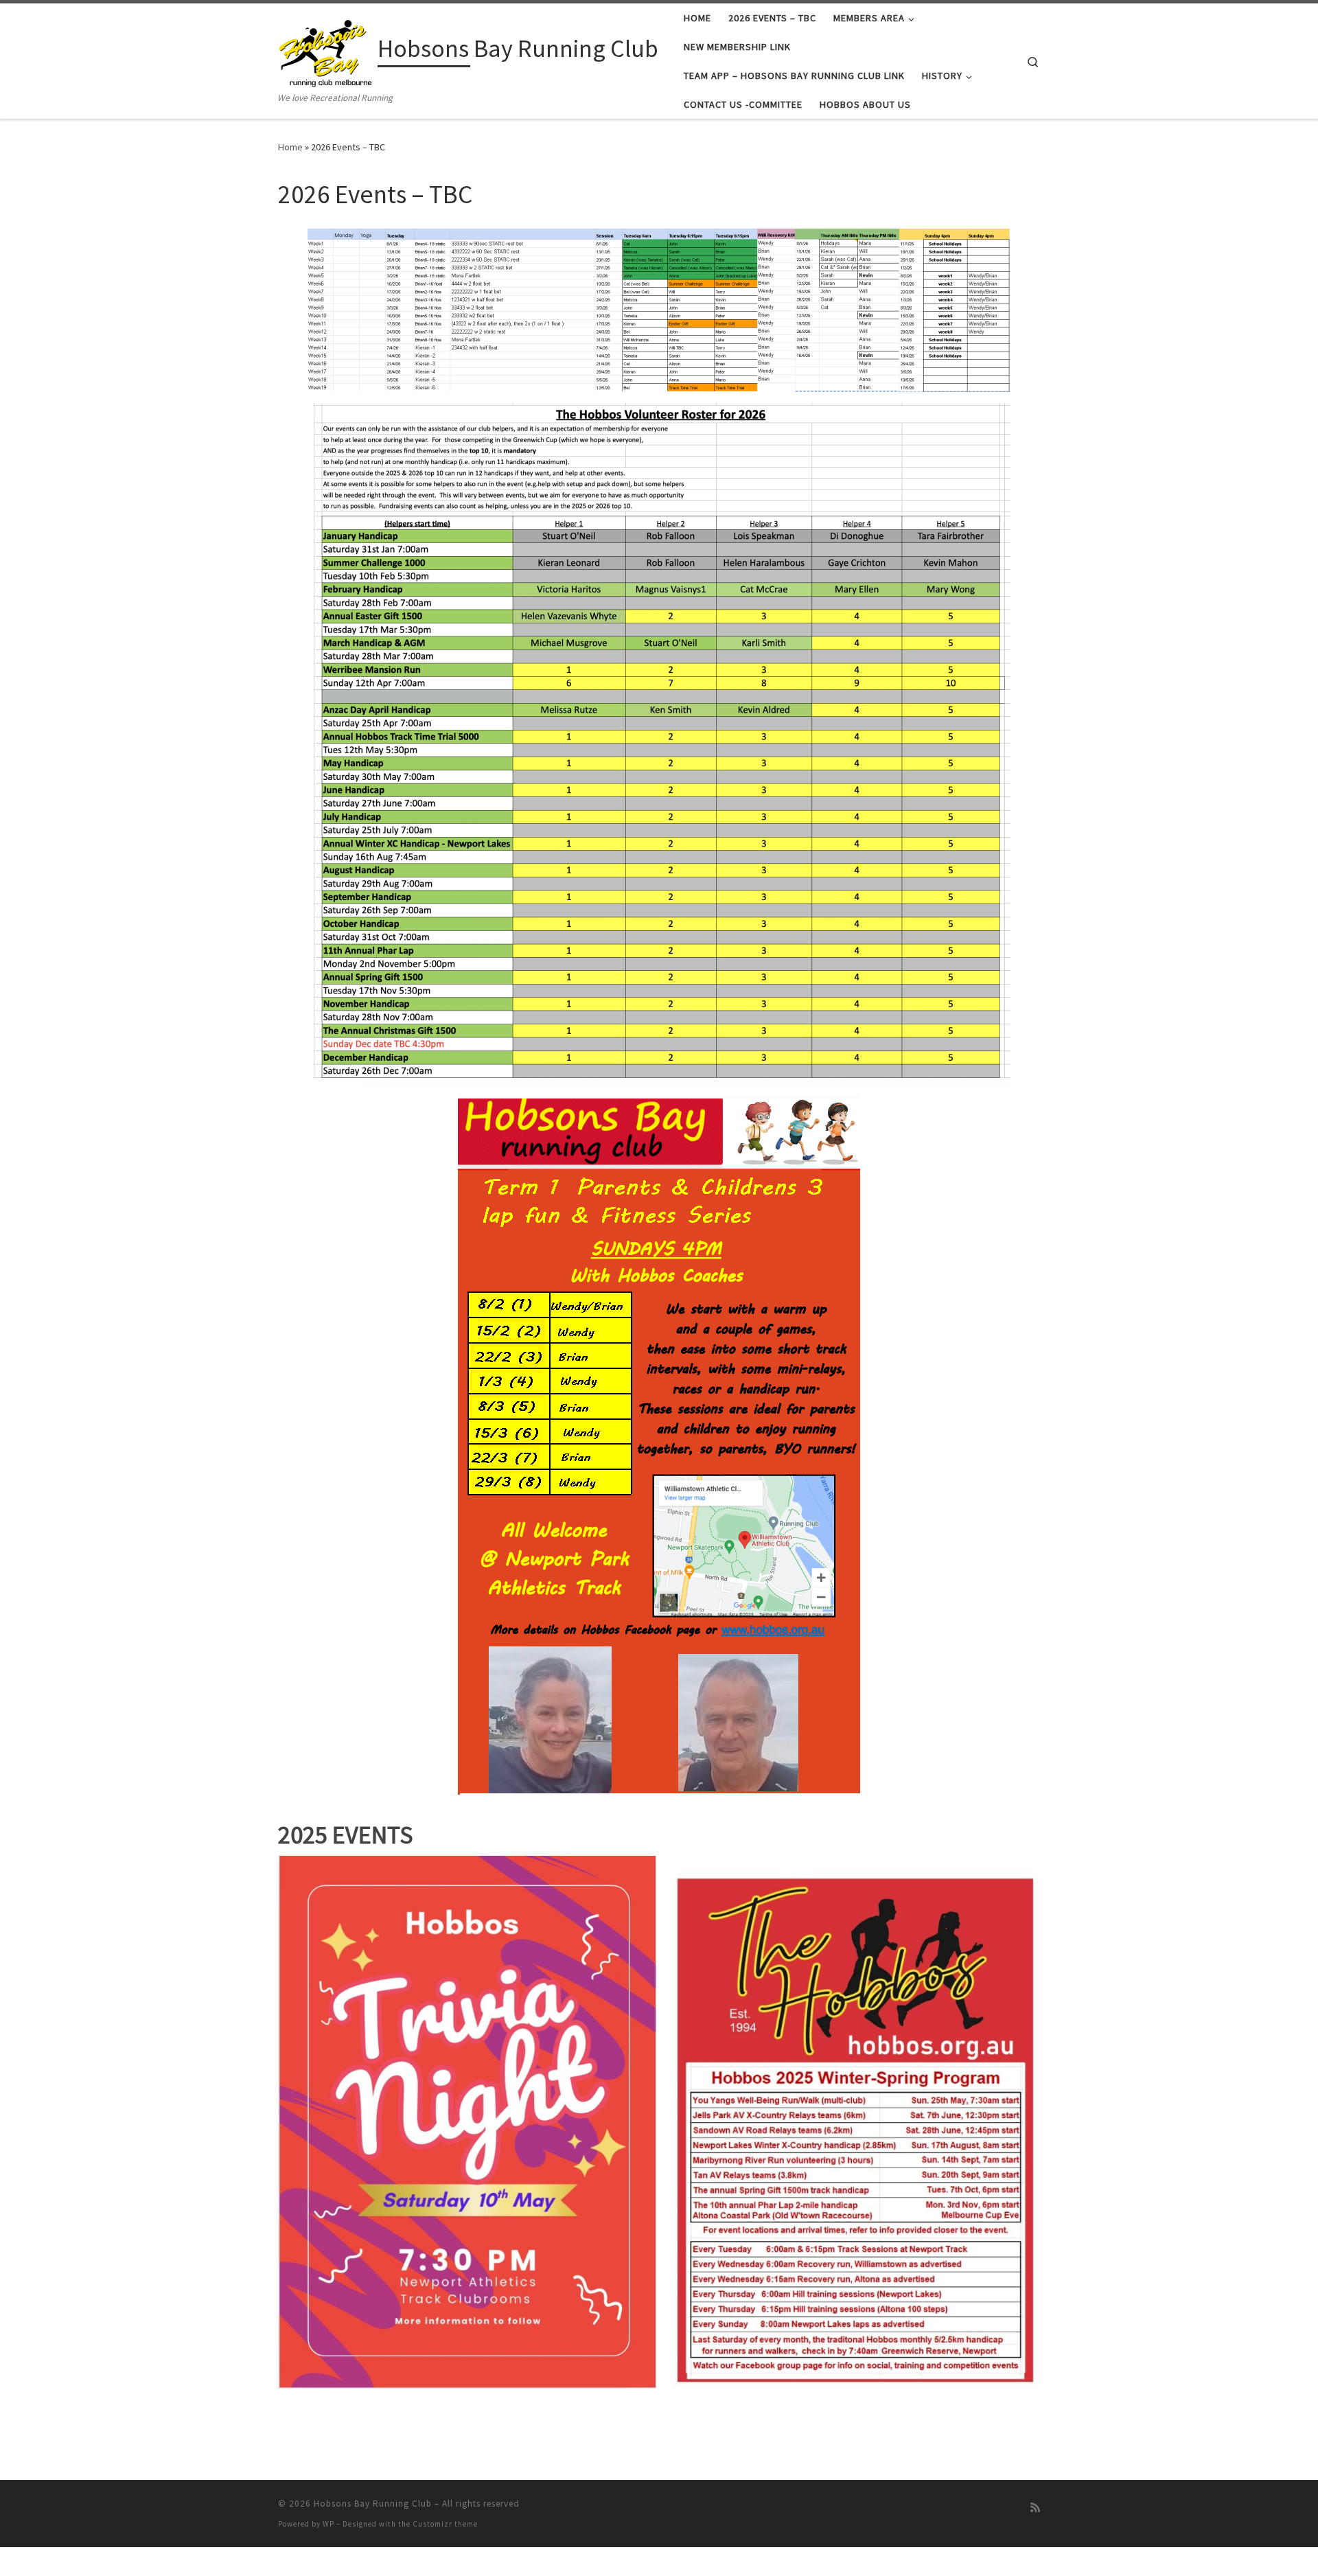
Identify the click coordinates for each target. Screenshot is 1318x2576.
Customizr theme (445, 2524)
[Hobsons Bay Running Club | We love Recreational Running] (325, 50)
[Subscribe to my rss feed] (1035, 2508)
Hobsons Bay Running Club (373, 2504)
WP (328, 2524)
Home (290, 147)
